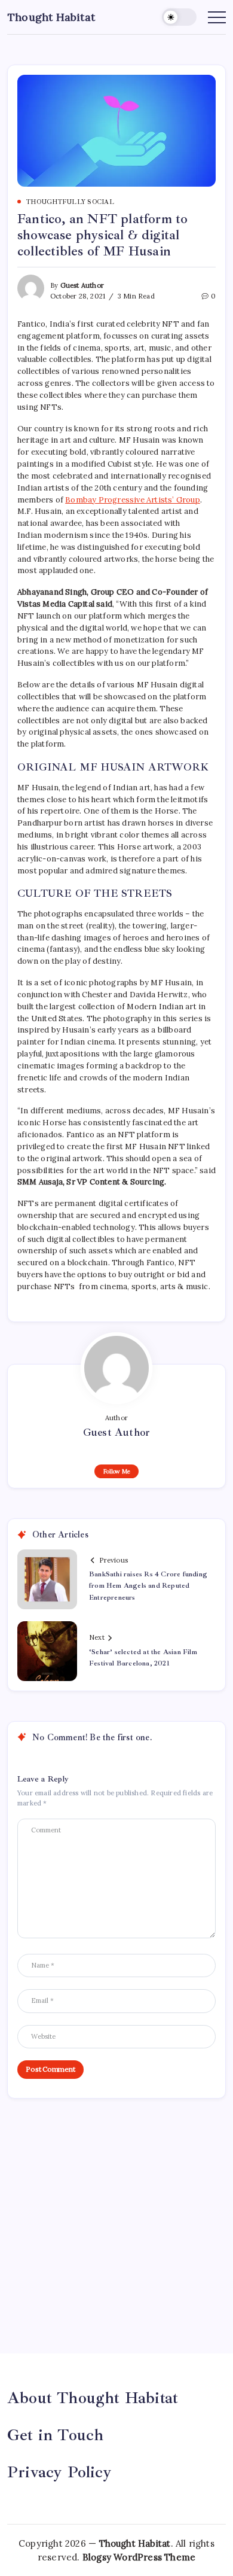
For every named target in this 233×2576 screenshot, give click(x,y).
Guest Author (82, 285)
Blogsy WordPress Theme (139, 2557)
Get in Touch (55, 2435)
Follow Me (117, 1471)
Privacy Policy (59, 2472)
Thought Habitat (51, 17)
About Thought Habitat (93, 2398)
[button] (179, 17)
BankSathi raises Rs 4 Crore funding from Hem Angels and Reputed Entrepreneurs (148, 1586)
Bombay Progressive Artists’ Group (133, 500)
